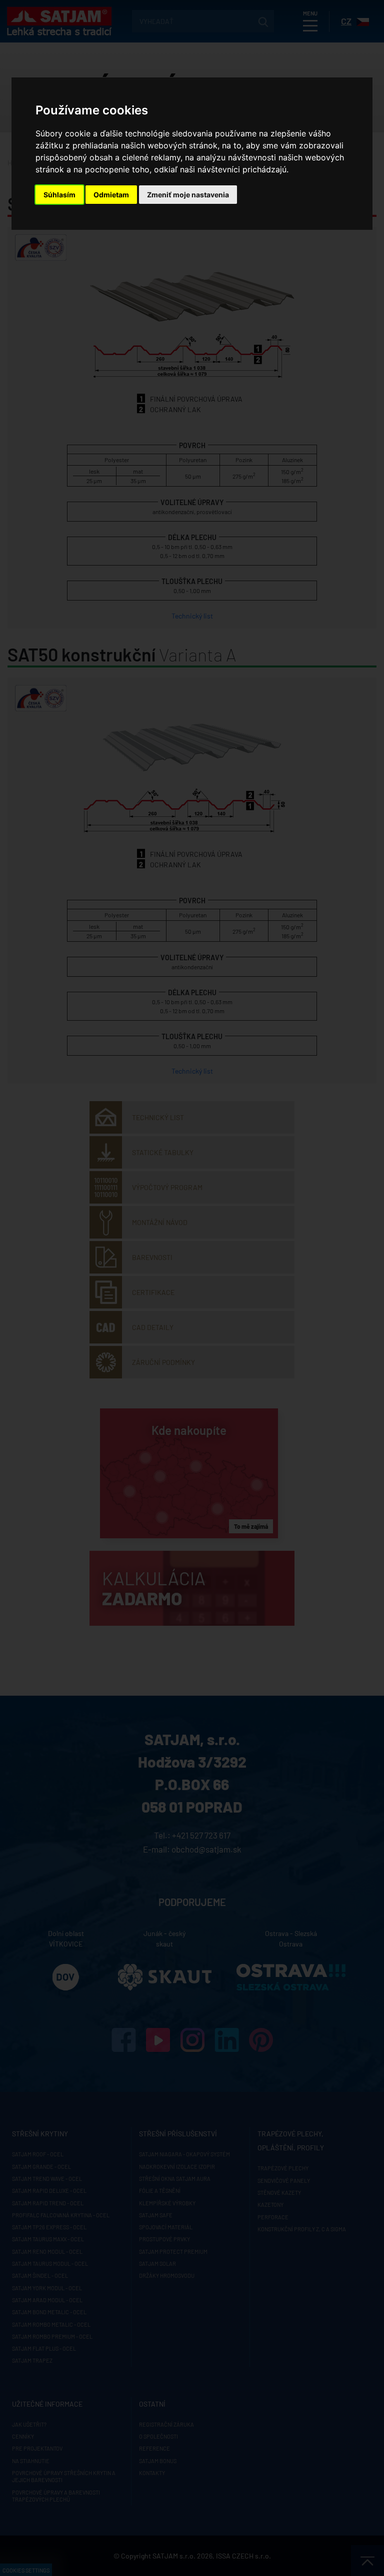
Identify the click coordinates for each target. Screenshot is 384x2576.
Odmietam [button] (111, 195)
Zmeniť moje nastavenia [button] (188, 195)
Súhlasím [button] (59, 195)
